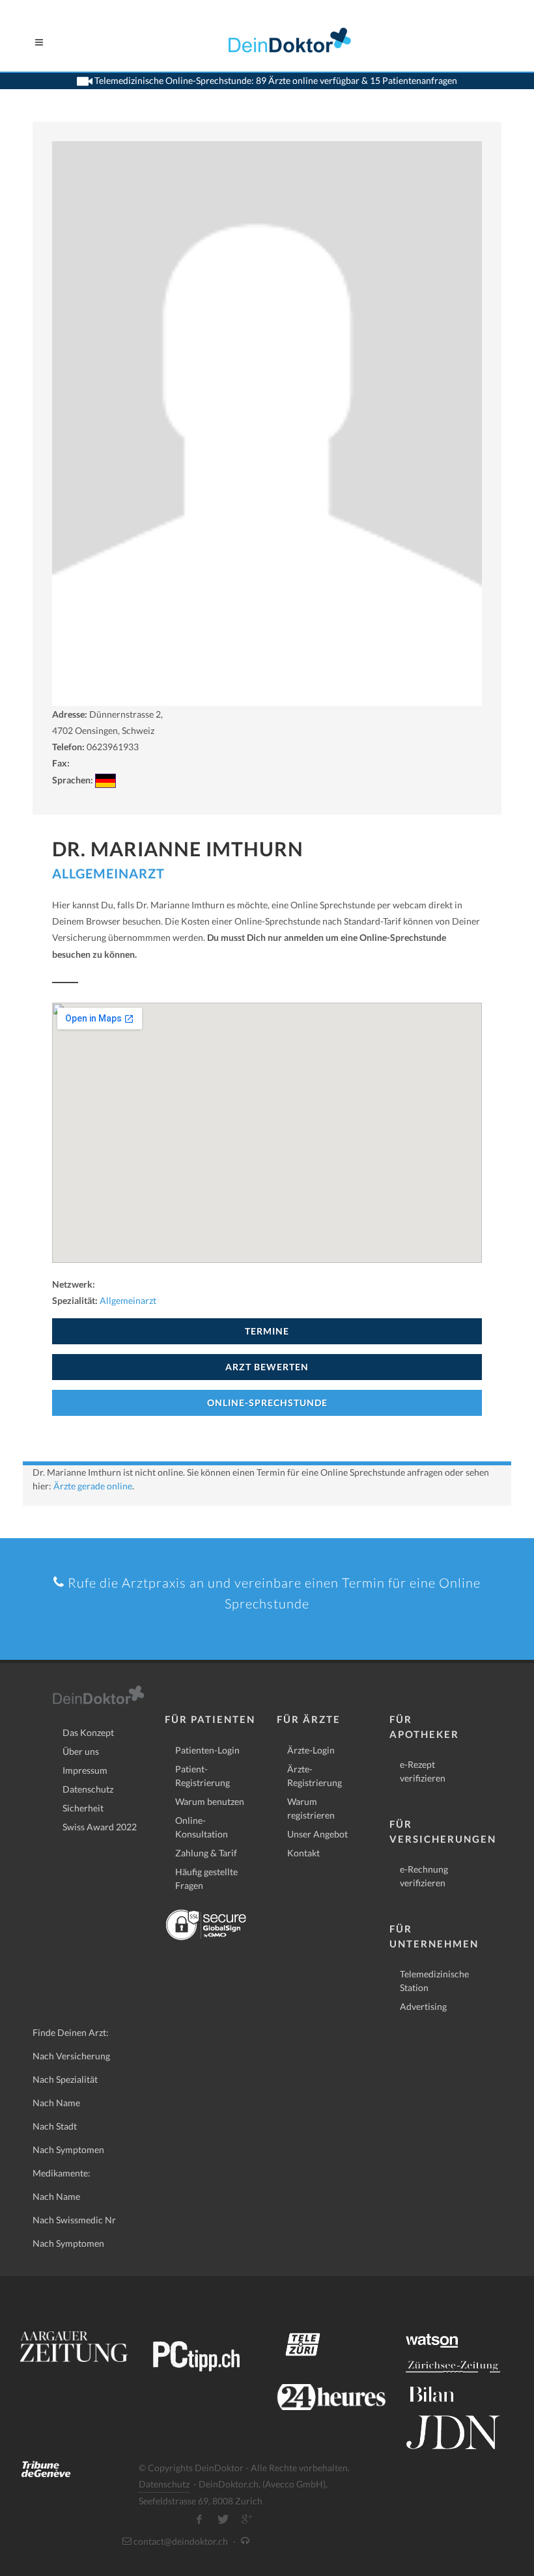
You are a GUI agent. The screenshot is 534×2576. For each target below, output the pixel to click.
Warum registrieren (311, 1808)
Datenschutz (88, 1789)
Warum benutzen (210, 1801)
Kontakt (303, 1853)
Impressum (85, 1770)
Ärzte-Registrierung (315, 1776)
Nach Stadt (55, 2126)
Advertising (423, 2006)
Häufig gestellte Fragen (206, 1878)
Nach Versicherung (71, 2056)
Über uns (81, 1751)
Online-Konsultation (202, 1827)
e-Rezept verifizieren (423, 1771)
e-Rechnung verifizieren (424, 1876)
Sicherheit (83, 1808)
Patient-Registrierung (203, 1776)
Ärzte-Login (311, 1750)
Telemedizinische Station (434, 1981)
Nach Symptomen (68, 2149)
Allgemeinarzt (108, 873)
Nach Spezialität (65, 2079)
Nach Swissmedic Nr (74, 2220)
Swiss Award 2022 (100, 1827)
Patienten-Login (207, 1750)
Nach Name (56, 2103)
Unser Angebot (317, 1834)
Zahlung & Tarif (206, 1853)
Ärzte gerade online (93, 1486)
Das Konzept (88, 1732)
